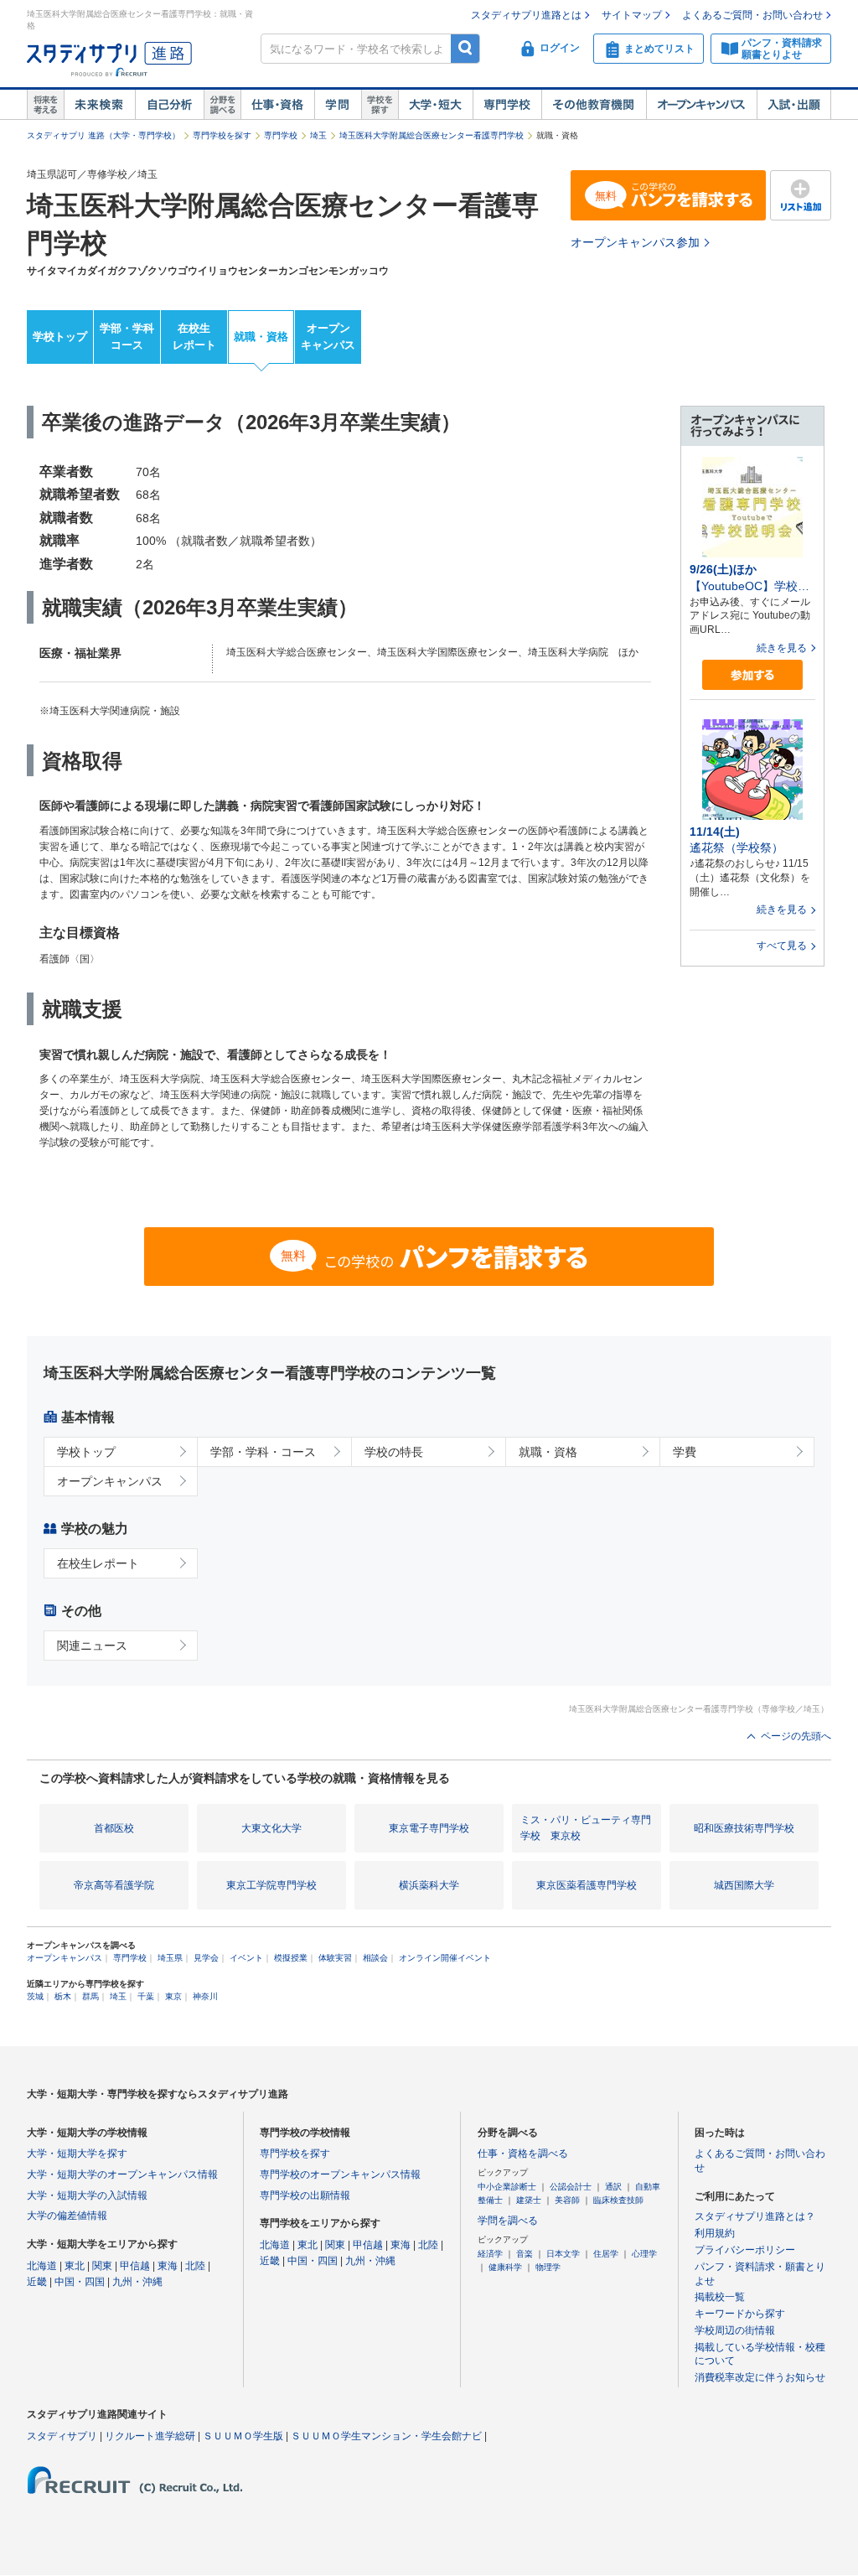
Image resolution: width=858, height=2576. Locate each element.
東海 (168, 2266)
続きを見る (782, 648)
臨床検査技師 (618, 2200)
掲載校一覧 (720, 2297)
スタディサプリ (62, 2436)
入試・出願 (794, 105)
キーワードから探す (740, 2314)
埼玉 (318, 135)
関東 (102, 2266)
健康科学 (505, 2267)
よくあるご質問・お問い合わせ (752, 15)
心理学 (644, 2254)
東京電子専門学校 (429, 1828)
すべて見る (782, 946)
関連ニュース (92, 1646)
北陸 (195, 2266)
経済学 (490, 2254)
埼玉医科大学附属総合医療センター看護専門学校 (432, 135)
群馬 (90, 1996)
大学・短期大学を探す (77, 2154)
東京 (173, 1996)
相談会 (375, 1958)
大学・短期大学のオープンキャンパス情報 (122, 2174)
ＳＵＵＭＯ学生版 (243, 2436)
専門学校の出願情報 (305, 2195)
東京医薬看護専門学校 (587, 1885)
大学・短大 (435, 105)
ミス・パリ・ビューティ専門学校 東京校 (586, 1828)
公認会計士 (571, 2187)
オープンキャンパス (701, 105)
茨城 (35, 1996)
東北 (75, 2266)
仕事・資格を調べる (523, 2154)
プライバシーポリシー (745, 2250)
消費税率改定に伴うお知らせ (760, 2377)
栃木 (63, 1996)
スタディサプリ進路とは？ (755, 2216)
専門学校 (507, 105)
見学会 (206, 1958)
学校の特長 (394, 1452)
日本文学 (563, 2254)
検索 (465, 48)
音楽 (525, 2254)
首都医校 (114, 1828)
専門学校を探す (222, 135)
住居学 (606, 2254)
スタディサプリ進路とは (526, 15)
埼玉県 (170, 1958)
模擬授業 (291, 1958)
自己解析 (169, 105)
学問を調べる (508, 2221)
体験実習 (335, 1958)
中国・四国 (80, 2282)
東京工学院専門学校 (271, 1885)
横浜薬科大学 (429, 1885)
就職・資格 (261, 337)
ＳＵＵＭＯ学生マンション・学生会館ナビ (386, 2436)
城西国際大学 (744, 1885)
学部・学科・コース (263, 1452)
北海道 (42, 2266)
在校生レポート (194, 337)
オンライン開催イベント (445, 1958)
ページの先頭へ (796, 1736)
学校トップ (60, 337)
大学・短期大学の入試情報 (87, 2195)
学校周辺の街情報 (735, 2330)
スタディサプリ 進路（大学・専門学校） (103, 135)
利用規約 (715, 2233)
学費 (685, 1452)
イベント (246, 1958)
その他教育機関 (594, 105)
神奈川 (205, 1996)
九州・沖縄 (137, 2282)
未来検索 (99, 105)
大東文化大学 (271, 1828)
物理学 (548, 2267)
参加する (752, 675)
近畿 (37, 2282)
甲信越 (135, 2266)
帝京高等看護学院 (114, 1885)
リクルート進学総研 (150, 2436)
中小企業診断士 (507, 2187)
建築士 (529, 2200)
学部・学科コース (127, 337)
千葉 (146, 1996)
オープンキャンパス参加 (635, 242)
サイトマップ (632, 15)
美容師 (567, 2200)
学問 (338, 105)
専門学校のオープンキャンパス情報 (340, 2174)
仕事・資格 (277, 105)
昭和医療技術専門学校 (744, 1828)
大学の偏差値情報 (67, 2216)
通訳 (613, 2187)
